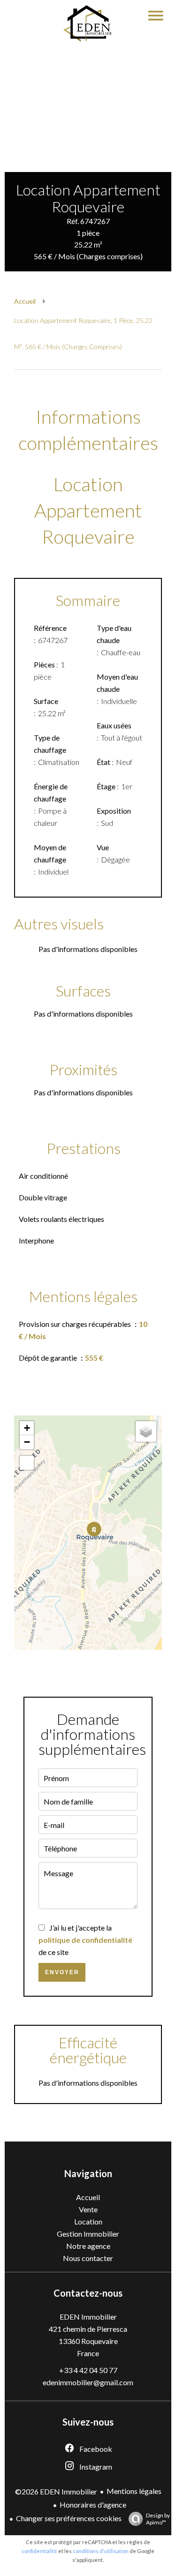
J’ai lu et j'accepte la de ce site (85, 1940)
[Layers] (146, 1431)
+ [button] (27, 1428)
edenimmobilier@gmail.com (88, 2382)
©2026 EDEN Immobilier (56, 2491)
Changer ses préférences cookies (69, 2518)
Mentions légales (134, 2491)
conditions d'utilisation (101, 2551)
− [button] (27, 1442)
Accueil (25, 301)
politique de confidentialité (85, 1940)
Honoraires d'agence (93, 2505)
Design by (158, 2519)
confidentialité (39, 2551)
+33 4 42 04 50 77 (88, 2370)
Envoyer (62, 1972)
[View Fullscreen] (27, 1463)
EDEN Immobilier (88, 2317)
